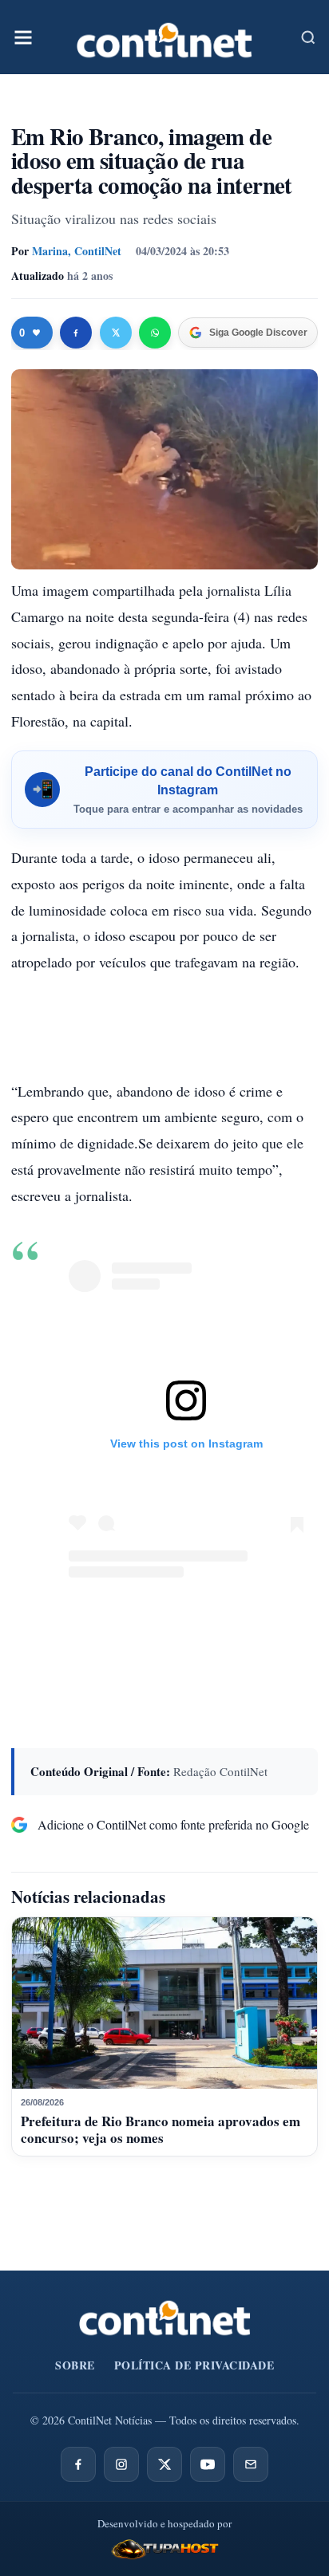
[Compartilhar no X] (116, 333)
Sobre (75, 2365)
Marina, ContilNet (77, 251)
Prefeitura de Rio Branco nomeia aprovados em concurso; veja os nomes (161, 2129)
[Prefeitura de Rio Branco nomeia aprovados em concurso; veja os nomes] (164, 2003)
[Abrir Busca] (308, 37)
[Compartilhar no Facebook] (76, 333)
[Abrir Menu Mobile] (23, 37)
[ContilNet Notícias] (164, 37)
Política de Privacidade (194, 2365)
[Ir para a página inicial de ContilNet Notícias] (165, 2318)
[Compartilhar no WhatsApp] (155, 333)
